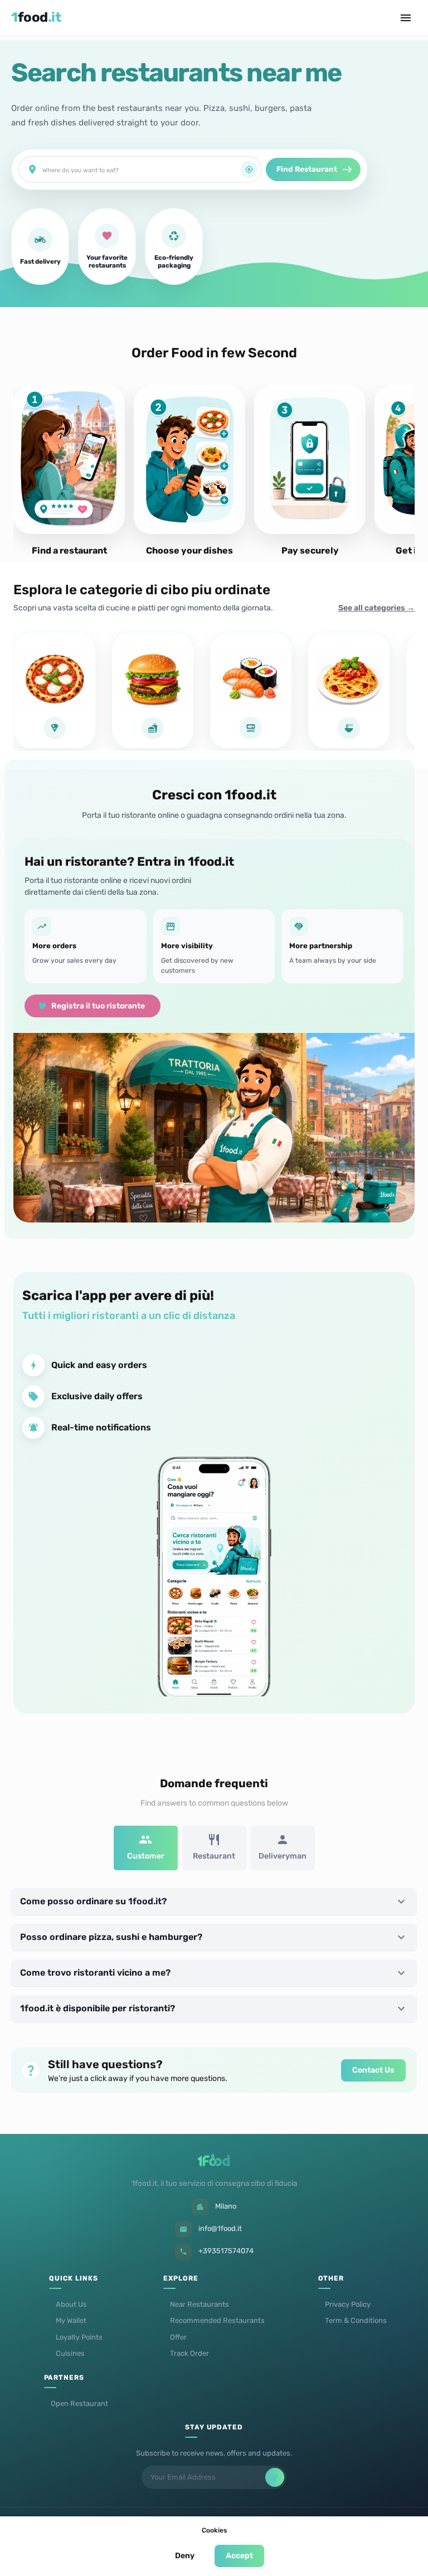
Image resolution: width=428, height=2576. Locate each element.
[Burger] (153, 690)
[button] (214, 1901)
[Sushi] (251, 690)
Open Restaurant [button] (79, 2403)
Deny (185, 2556)
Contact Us (373, 2070)
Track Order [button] (189, 2353)
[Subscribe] (275, 2477)
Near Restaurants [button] (200, 2304)
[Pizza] (55, 690)
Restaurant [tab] (214, 1856)
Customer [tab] (146, 1856)
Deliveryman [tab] (283, 1856)
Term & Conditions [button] (356, 2320)
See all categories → (376, 608)
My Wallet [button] (71, 2320)
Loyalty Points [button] (79, 2337)
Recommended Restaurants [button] (217, 2320)
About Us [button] (71, 2304)
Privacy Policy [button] (348, 2304)
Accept (239, 2556)
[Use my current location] (249, 169)
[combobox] (141, 169)
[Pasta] (349, 690)
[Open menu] (406, 18)
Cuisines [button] (70, 2353)
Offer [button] (178, 2337)
